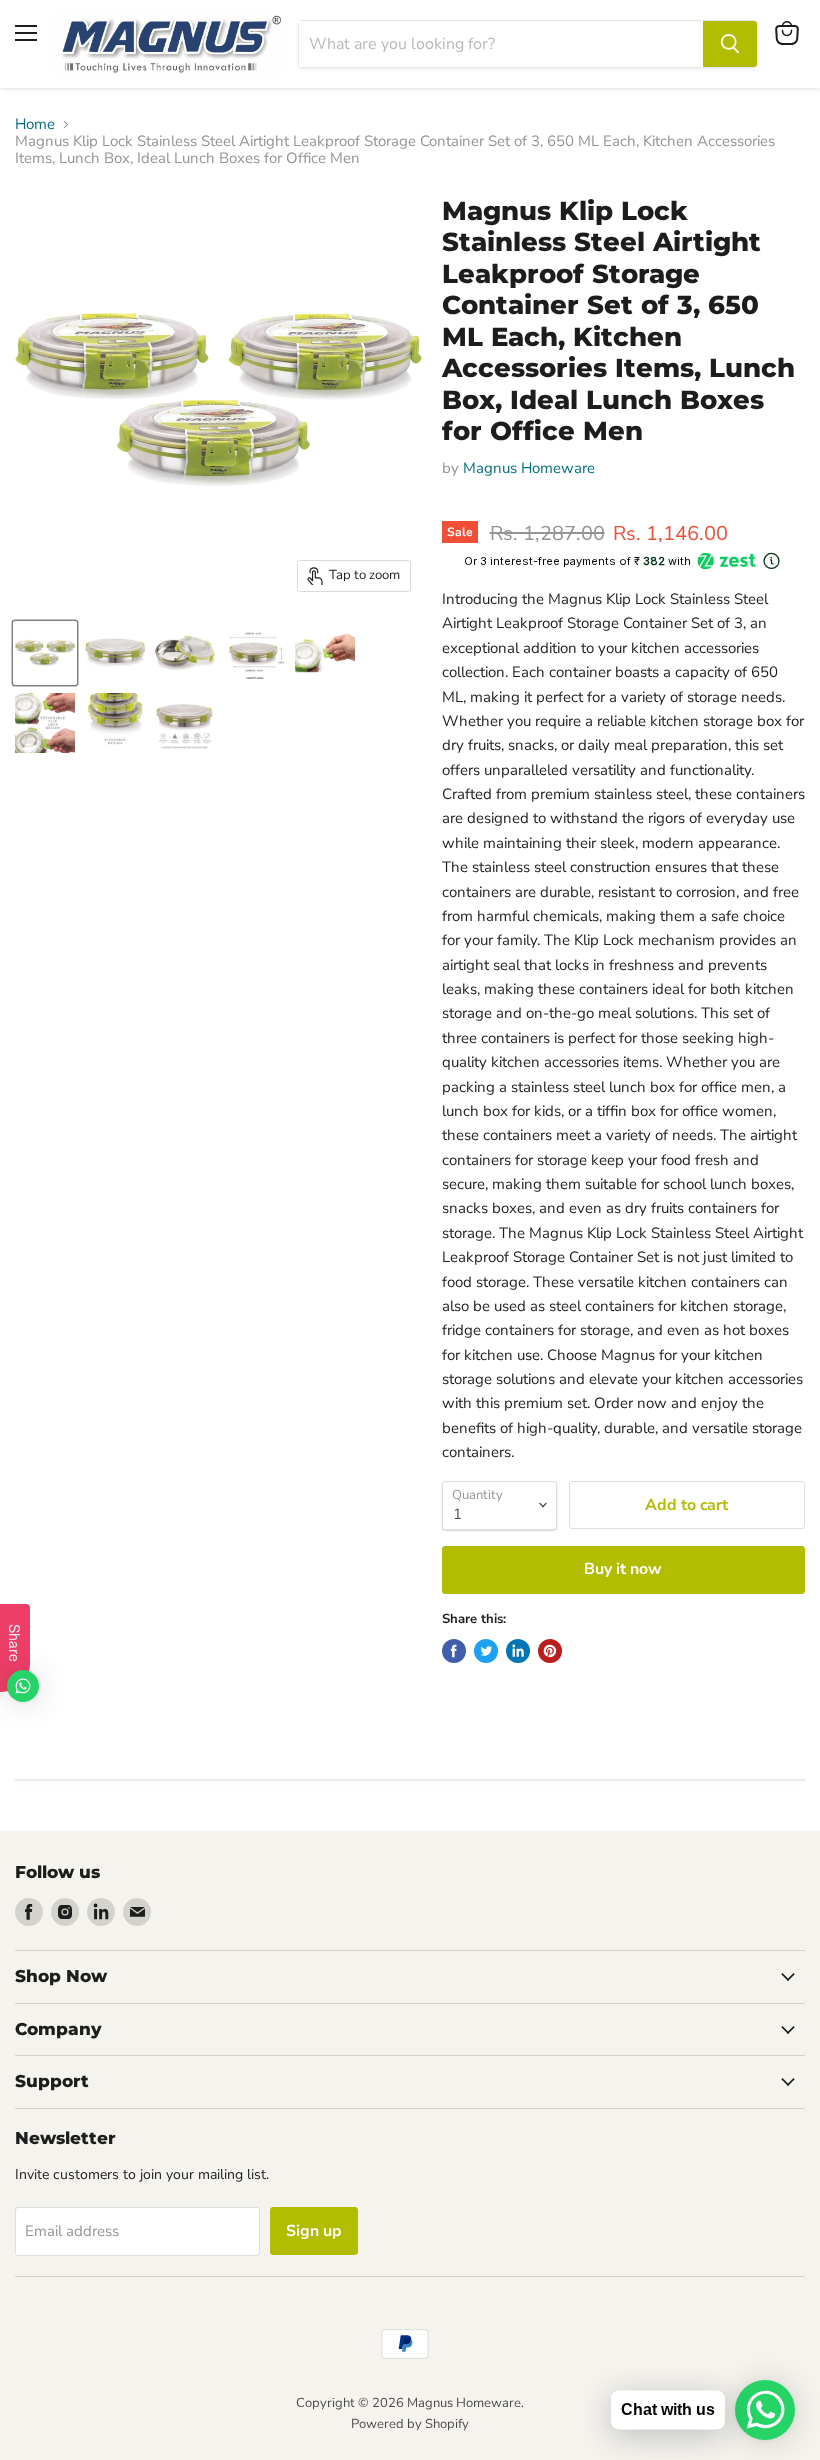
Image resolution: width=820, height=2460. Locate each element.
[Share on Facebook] (454, 1651)
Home (35, 124)
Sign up (314, 2231)
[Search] (730, 44)
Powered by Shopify (410, 2424)
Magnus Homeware (529, 468)
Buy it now (623, 1569)
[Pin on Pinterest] (550, 1651)
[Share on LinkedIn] (518, 1651)
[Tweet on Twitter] (486, 1651)
